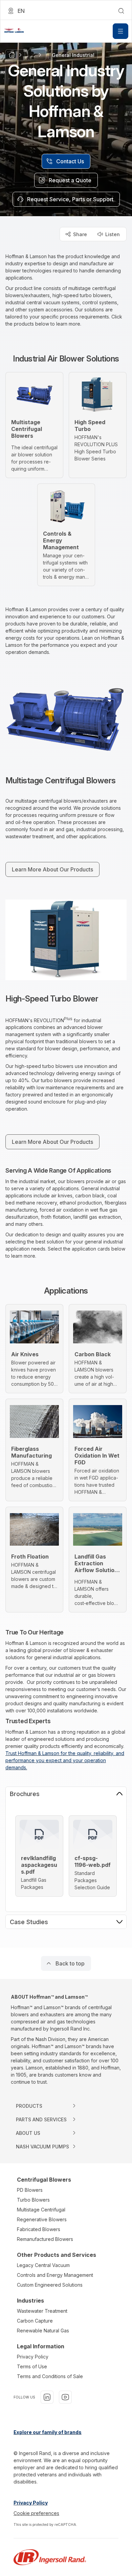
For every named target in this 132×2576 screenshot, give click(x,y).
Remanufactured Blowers (45, 2239)
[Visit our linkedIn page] (47, 2397)
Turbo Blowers (33, 2200)
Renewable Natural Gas (43, 2331)
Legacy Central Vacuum (43, 2265)
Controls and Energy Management (55, 2275)
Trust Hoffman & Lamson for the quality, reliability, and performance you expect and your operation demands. (65, 1760)
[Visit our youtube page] (65, 2397)
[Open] (120, 31)
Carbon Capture (35, 2321)
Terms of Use (32, 2366)
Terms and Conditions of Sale (50, 2376)
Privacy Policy (33, 2357)
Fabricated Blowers (39, 2229)
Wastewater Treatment (42, 2311)
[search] (121, 11)
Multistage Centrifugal (41, 2210)
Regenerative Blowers (42, 2219)
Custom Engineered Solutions (50, 2285)
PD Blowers (30, 2190)
